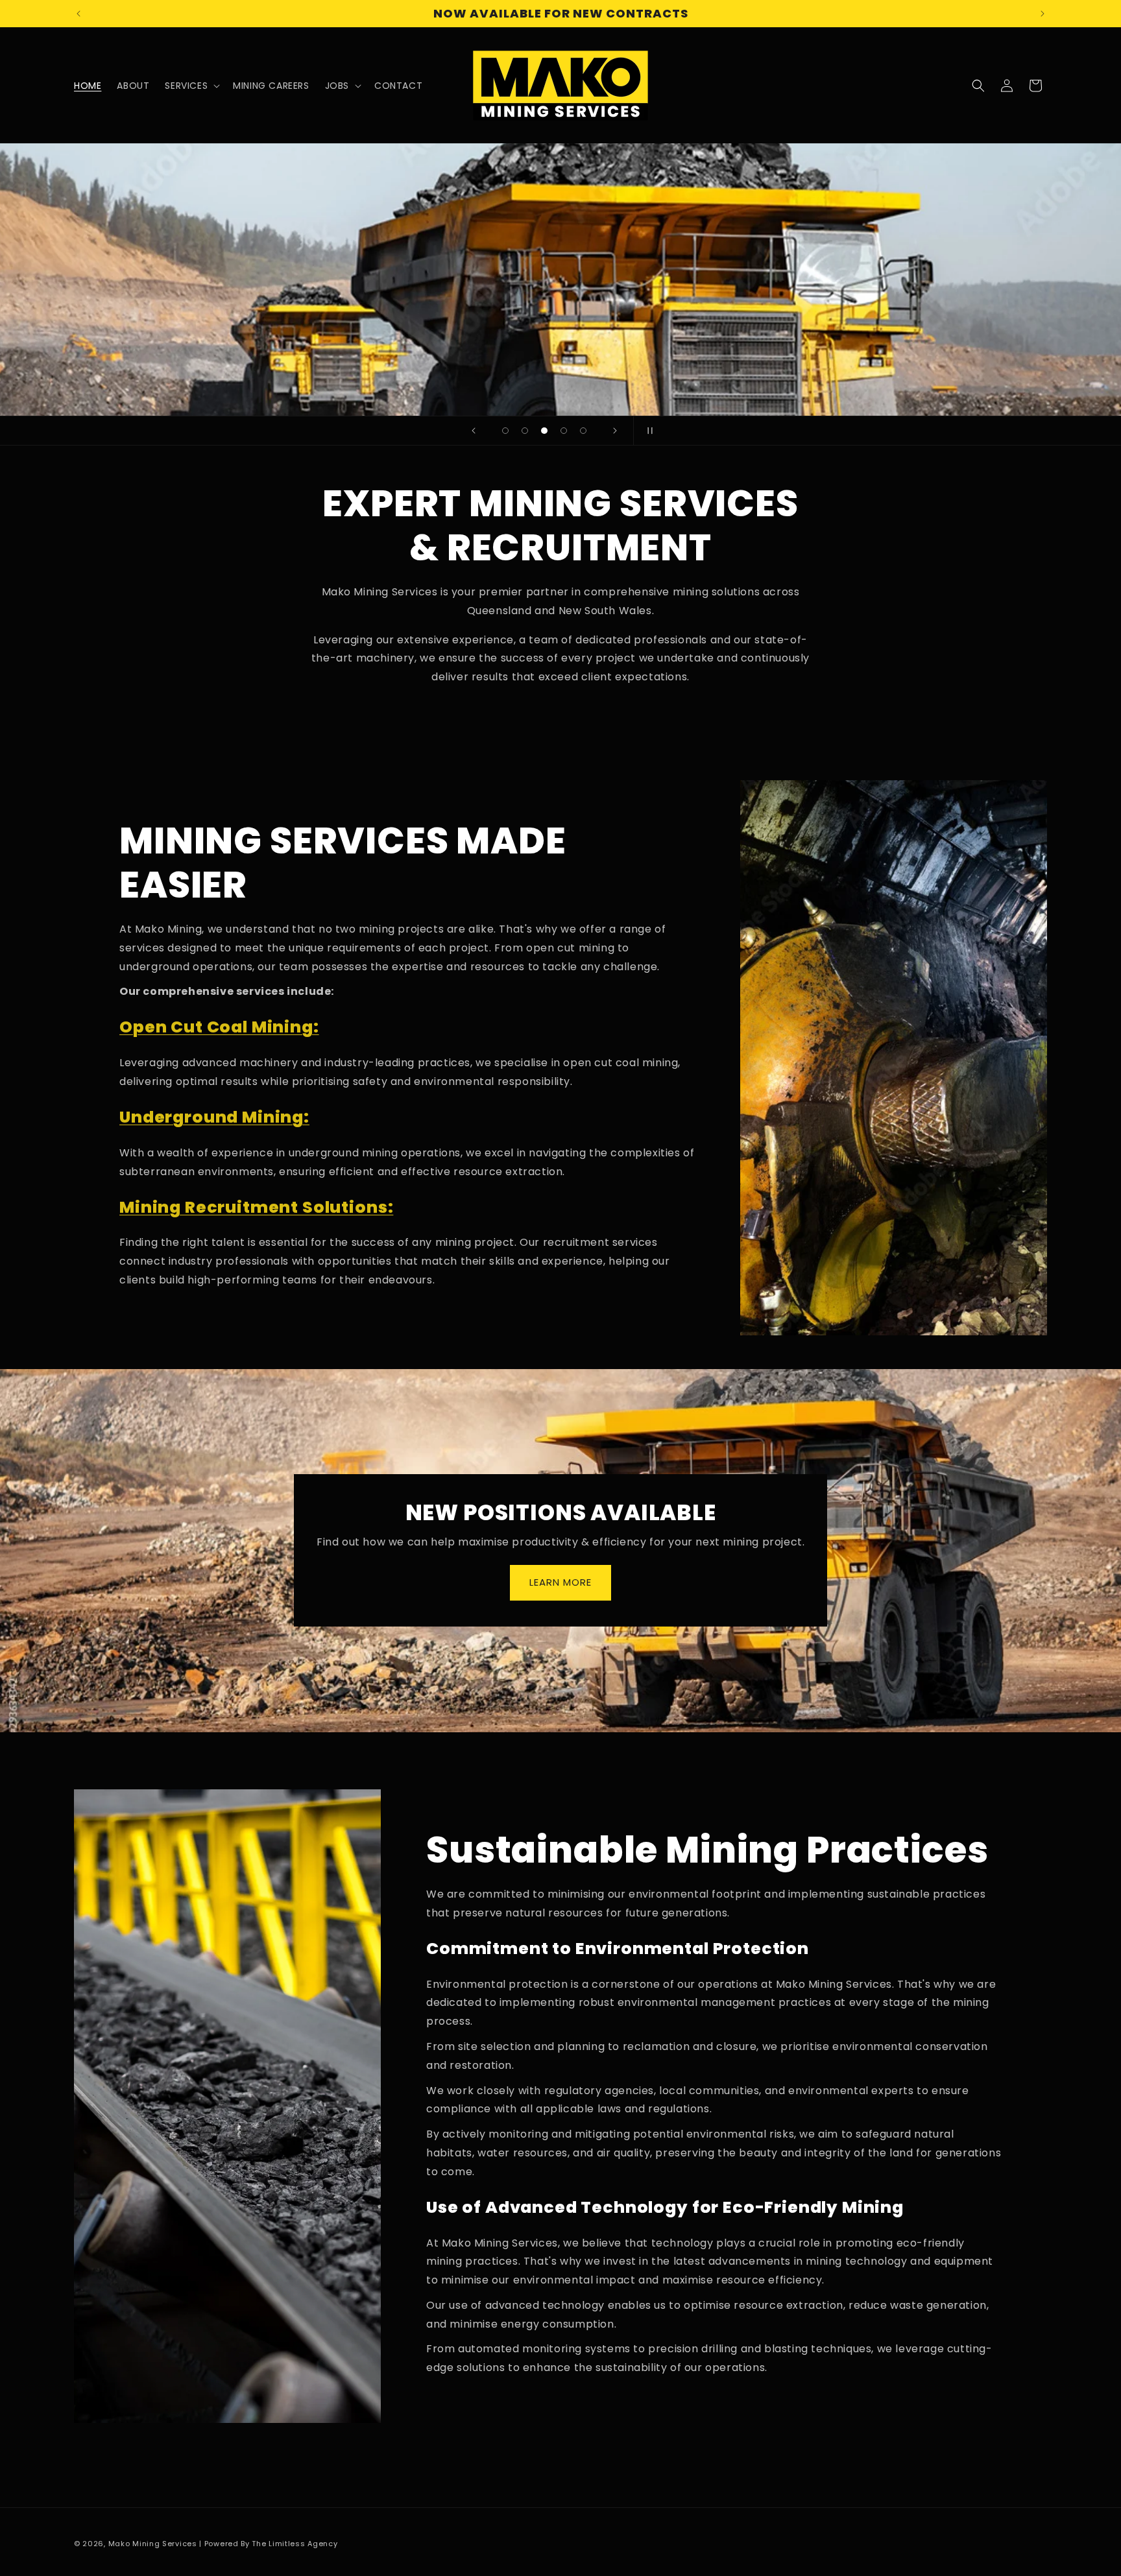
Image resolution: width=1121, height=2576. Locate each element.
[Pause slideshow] (647, 431)
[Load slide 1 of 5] (505, 431)
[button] (191, 86)
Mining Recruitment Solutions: (256, 1207)
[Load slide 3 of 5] (544, 431)
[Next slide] (615, 431)
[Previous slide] (474, 431)
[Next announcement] (1043, 14)
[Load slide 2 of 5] (525, 431)
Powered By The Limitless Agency (271, 2544)
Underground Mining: (214, 1117)
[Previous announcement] (78, 14)
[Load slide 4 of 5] (564, 431)
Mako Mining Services (153, 2544)
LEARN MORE (560, 1583)
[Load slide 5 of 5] (583, 431)
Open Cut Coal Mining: (219, 1027)
